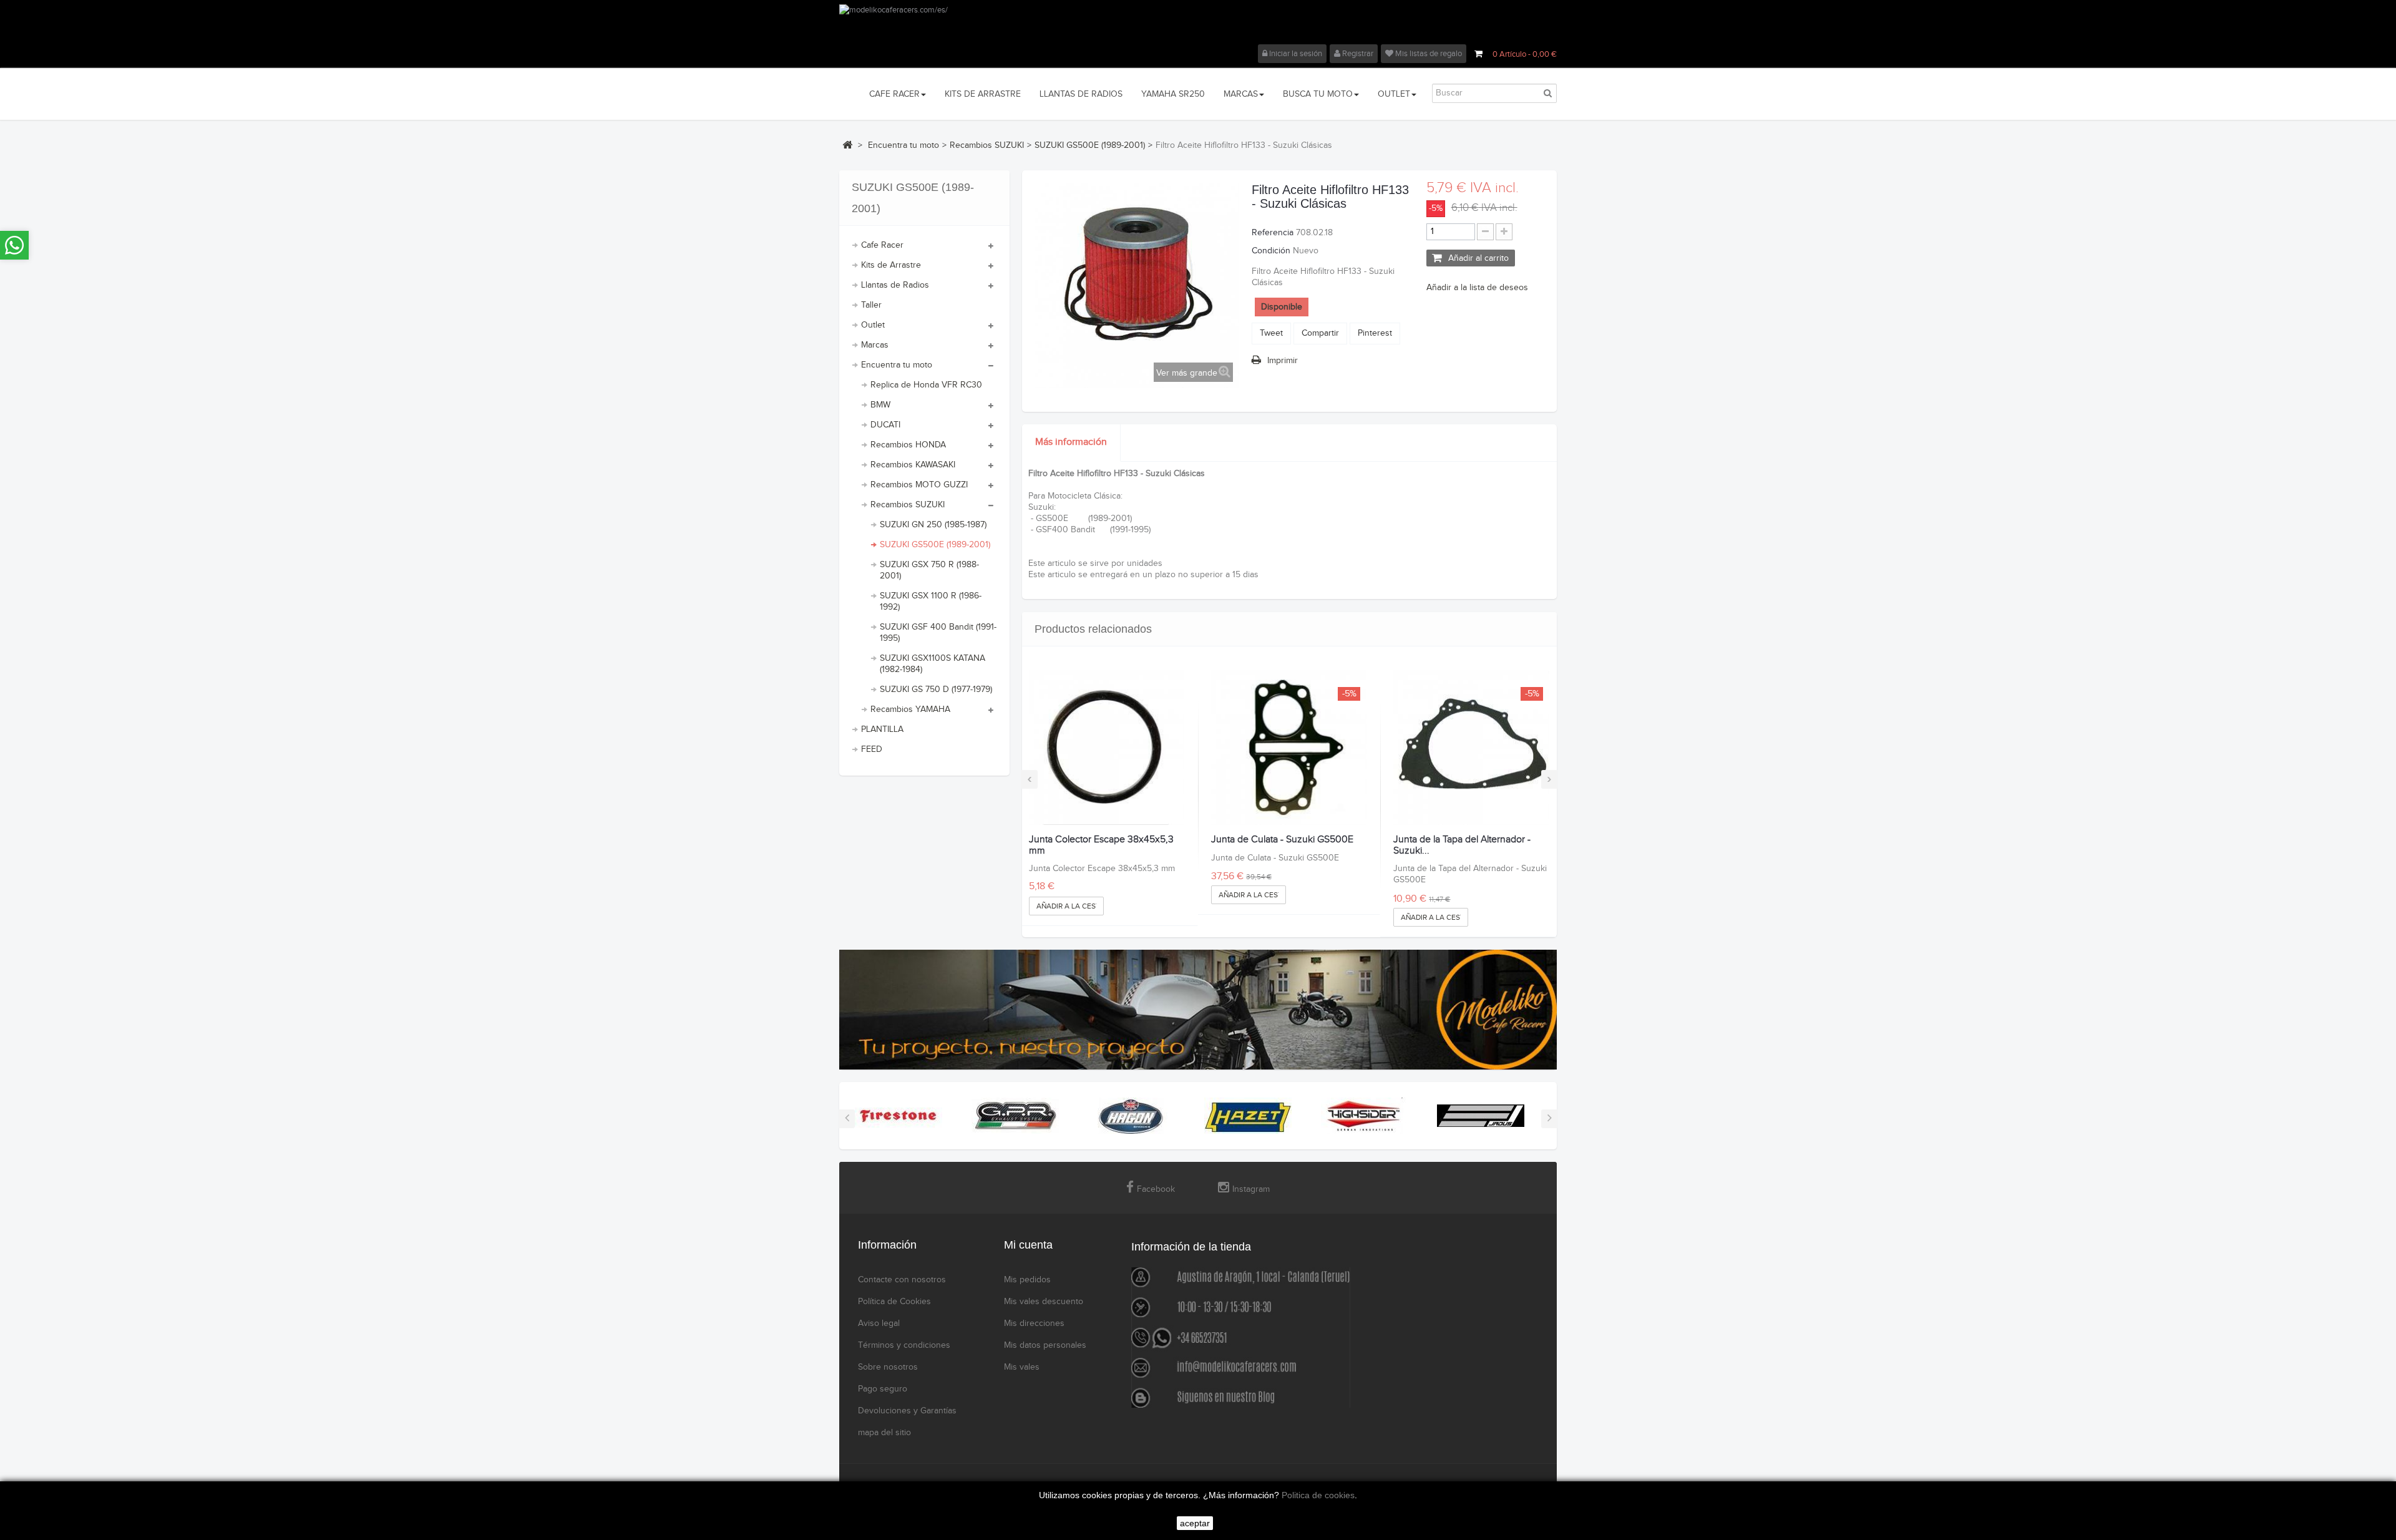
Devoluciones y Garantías (907, 1411)
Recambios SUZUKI (908, 505)
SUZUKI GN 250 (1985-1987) (933, 525)
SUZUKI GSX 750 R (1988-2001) (929, 570)
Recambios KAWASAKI (913, 465)
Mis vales (1022, 1367)
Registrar (1357, 54)
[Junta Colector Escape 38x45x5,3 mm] (1107, 747)
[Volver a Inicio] (847, 145)
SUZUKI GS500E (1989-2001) (935, 545)
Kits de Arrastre (891, 265)
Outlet (873, 325)
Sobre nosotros (888, 1367)
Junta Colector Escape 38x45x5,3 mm (1101, 845)
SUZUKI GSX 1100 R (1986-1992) (931, 602)
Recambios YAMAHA (910, 709)
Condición (1271, 251)
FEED (872, 749)
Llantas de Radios (895, 285)
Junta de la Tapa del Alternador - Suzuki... (1462, 845)
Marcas (875, 345)
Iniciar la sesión (1295, 54)
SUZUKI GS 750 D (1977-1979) (936, 690)
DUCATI (885, 425)
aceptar (1195, 1523)
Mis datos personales (1045, 1345)
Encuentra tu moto (897, 365)
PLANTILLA (882, 729)
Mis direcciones (1034, 1323)
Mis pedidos (1027, 1280)
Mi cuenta (1028, 1245)
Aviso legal (879, 1323)
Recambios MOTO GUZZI (919, 485)
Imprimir (1283, 361)
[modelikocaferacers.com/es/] (1198, 24)
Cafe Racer (882, 245)
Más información (1071, 442)
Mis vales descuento (1044, 1302)
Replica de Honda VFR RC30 (926, 385)
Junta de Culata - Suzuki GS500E (1282, 840)
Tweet (1271, 333)
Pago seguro (883, 1389)
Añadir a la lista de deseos (1477, 288)
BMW (880, 405)
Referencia (1273, 233)
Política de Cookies (894, 1302)
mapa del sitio (884, 1433)
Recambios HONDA (908, 445)
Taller (871, 305)
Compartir (1320, 333)
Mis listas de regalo (1428, 54)
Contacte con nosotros (902, 1280)
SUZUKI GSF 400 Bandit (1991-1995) (938, 633)
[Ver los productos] (898, 1116)
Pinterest (1375, 333)
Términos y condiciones (904, 1345)
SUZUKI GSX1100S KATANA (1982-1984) (933, 664)
